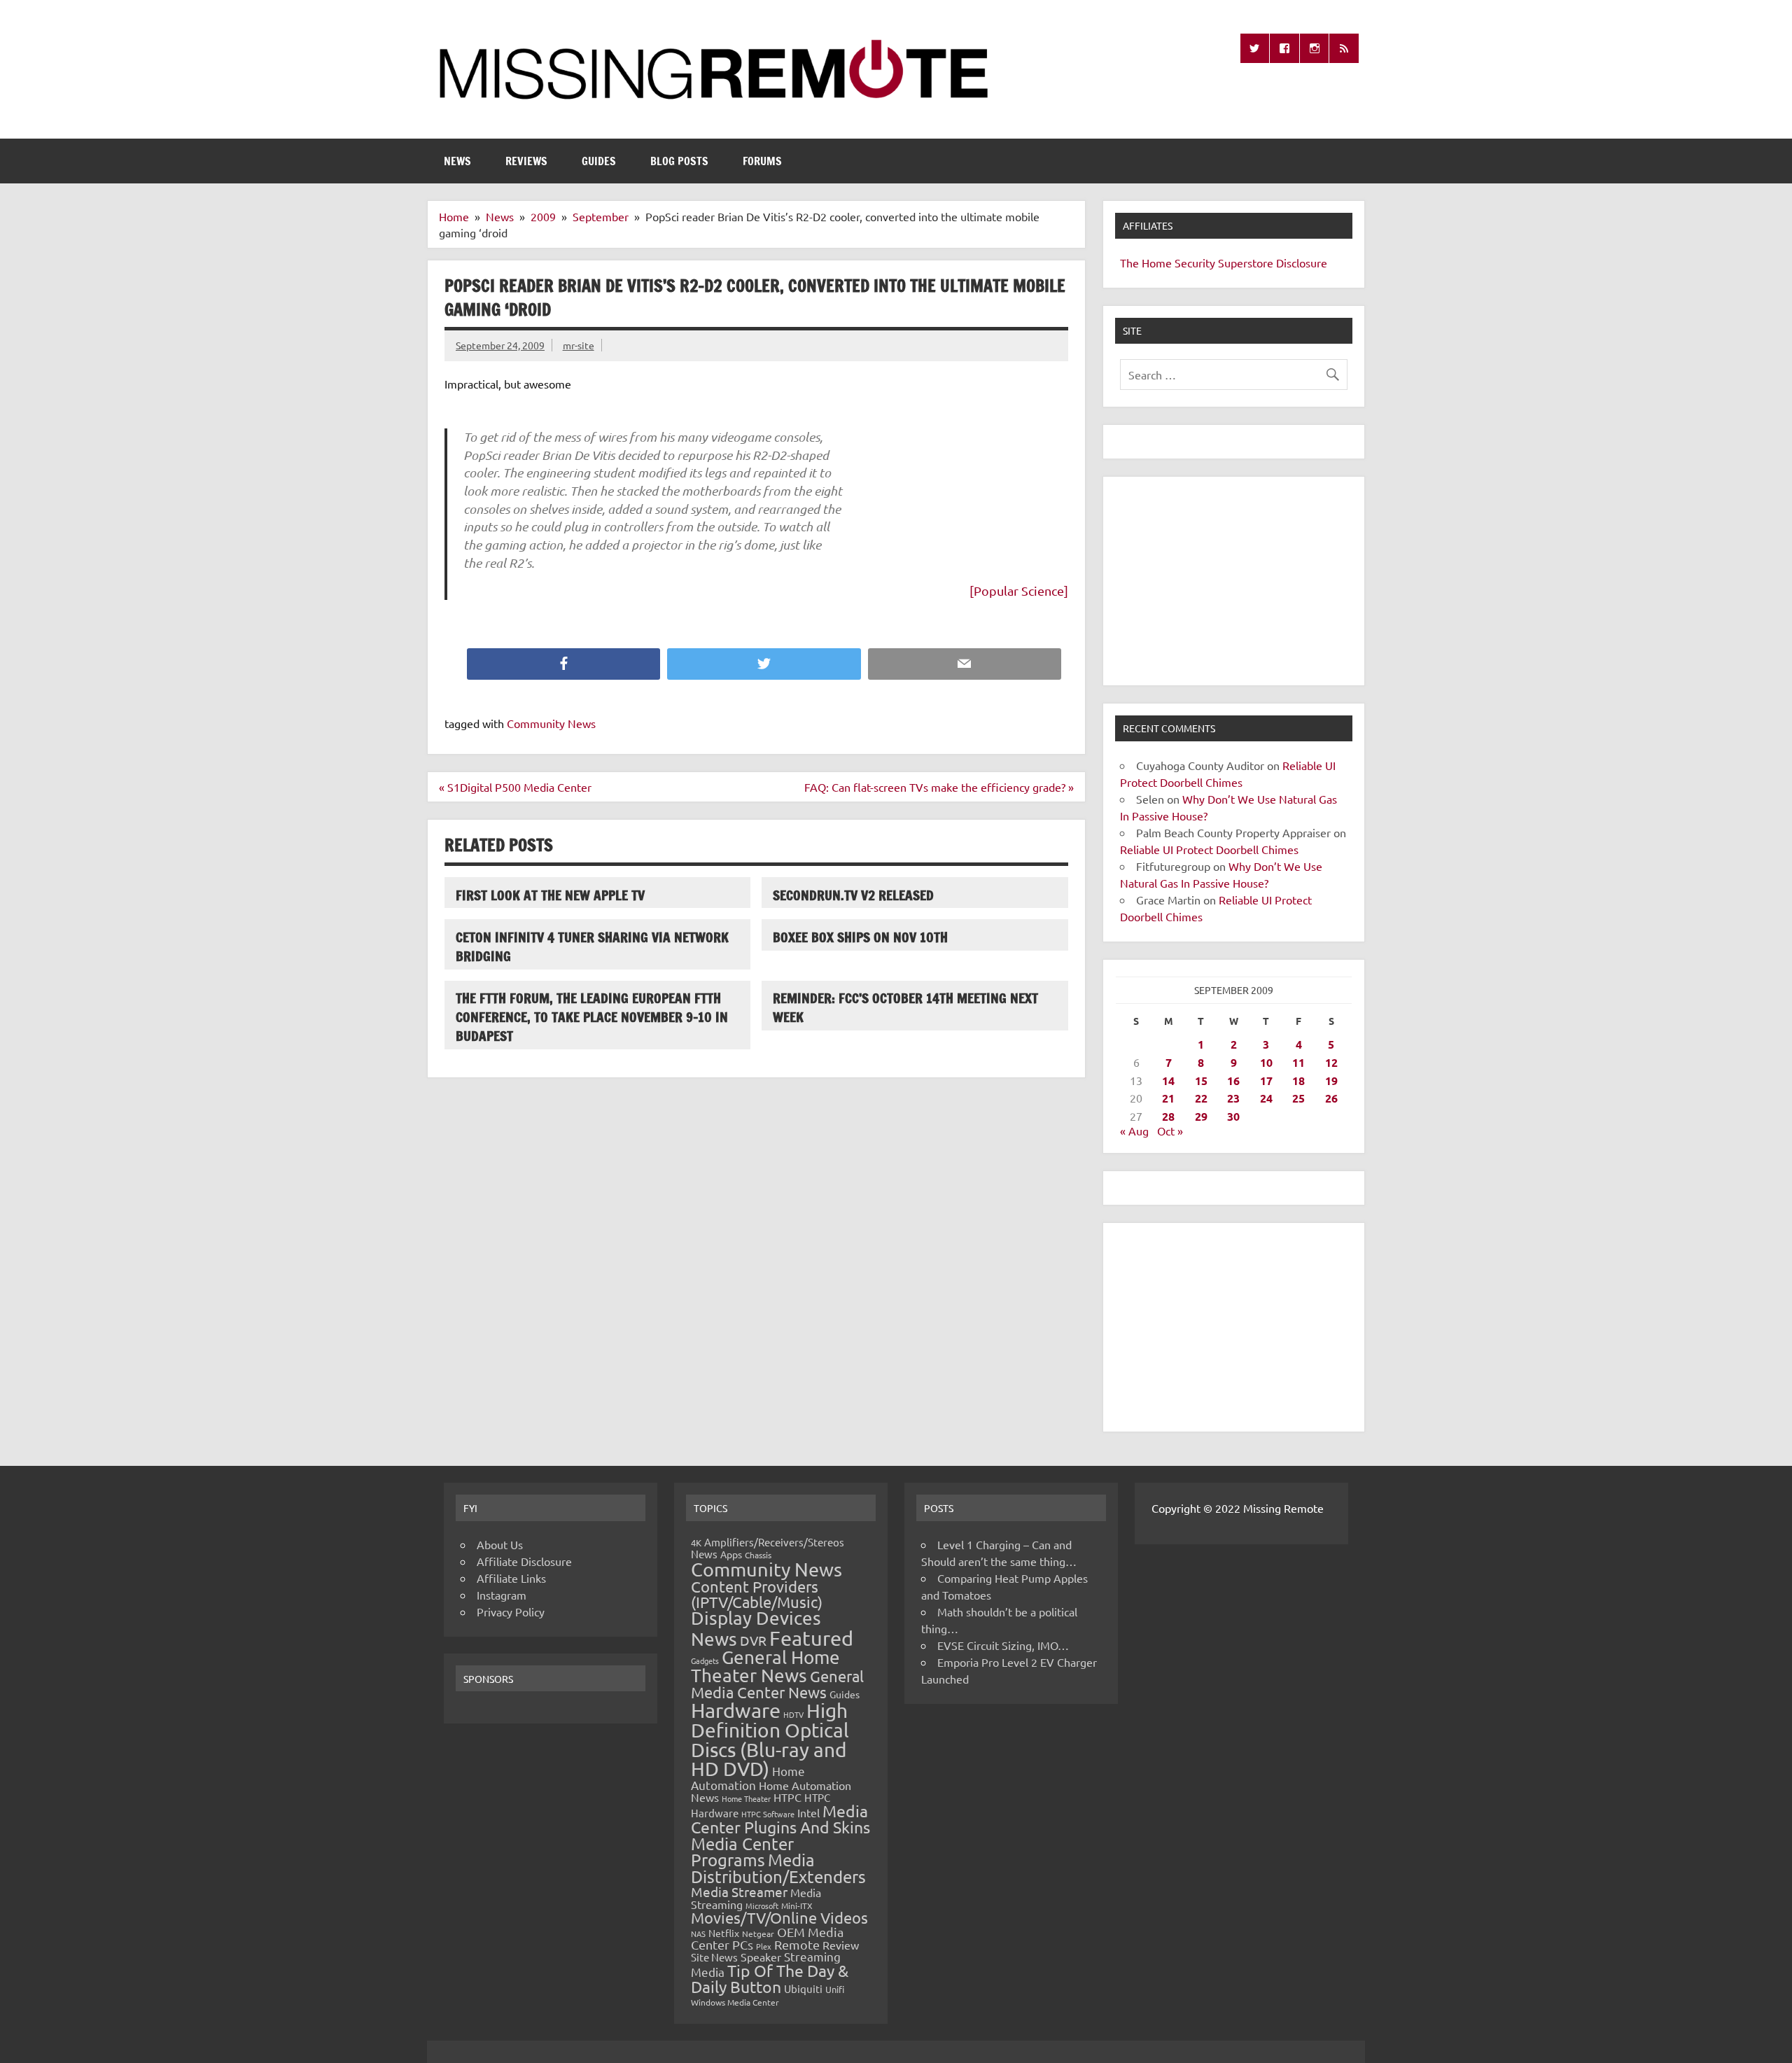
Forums (762, 161)
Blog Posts (679, 161)
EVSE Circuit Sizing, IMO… (1003, 1645)
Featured (811, 1638)
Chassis (758, 1555)
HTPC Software (768, 1814)
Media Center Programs (742, 1852)
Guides (599, 161)
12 (1331, 1062)
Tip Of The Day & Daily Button (770, 1978)
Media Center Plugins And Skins (780, 1819)
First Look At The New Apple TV (550, 895)
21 (1168, 1098)
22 (1201, 1098)
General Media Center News (777, 1684)
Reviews (526, 161)
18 (1298, 1081)
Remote (797, 1944)
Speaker (761, 1957)
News (457, 161)
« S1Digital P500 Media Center (515, 787)
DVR (753, 1640)
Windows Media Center (735, 2002)
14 (1168, 1081)
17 (1266, 1081)
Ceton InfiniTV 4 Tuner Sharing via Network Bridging (592, 946)
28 (1168, 1116)
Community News (551, 723)
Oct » (1170, 1131)
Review (841, 1945)
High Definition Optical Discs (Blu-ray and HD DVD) (770, 1740)
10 (1266, 1062)
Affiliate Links (511, 1578)
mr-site (579, 345)
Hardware (736, 1710)
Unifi (835, 1989)
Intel (808, 1812)
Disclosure (1302, 263)
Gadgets (705, 1660)
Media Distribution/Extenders (778, 1868)
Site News (714, 1957)
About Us (500, 1544)
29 (1201, 1116)
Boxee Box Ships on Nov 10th (860, 937)
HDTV (793, 1714)
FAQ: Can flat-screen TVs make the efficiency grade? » (939, 787)
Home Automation (748, 1778)
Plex (764, 1946)
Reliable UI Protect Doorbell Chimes (1209, 849)
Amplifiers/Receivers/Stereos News (768, 1548)
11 (1298, 1062)
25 (1298, 1098)
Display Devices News (756, 1628)
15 (1201, 1081)
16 (1233, 1081)
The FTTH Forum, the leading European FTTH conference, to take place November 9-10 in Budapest (592, 1017)
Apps (731, 1554)
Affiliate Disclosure (524, 1561)
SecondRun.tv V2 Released (853, 895)
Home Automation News (771, 1791)
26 (1331, 1098)
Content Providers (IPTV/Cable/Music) (757, 1594)
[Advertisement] (1234, 581)
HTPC (787, 1797)
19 (1331, 1081)
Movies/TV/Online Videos (779, 1917)
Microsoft (762, 1905)
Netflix (724, 1933)
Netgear (758, 1933)
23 (1233, 1098)
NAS (698, 1933)
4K (696, 1543)
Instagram (502, 1595)
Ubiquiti (803, 1988)
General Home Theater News (765, 1666)
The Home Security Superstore (1197, 263)
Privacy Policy (511, 1611)
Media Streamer (739, 1891)
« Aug (1134, 1131)
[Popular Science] (1019, 590)
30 (1233, 1116)
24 (1266, 1098)
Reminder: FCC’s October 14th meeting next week (905, 1007)
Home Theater (746, 1798)
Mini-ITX (797, 1905)
